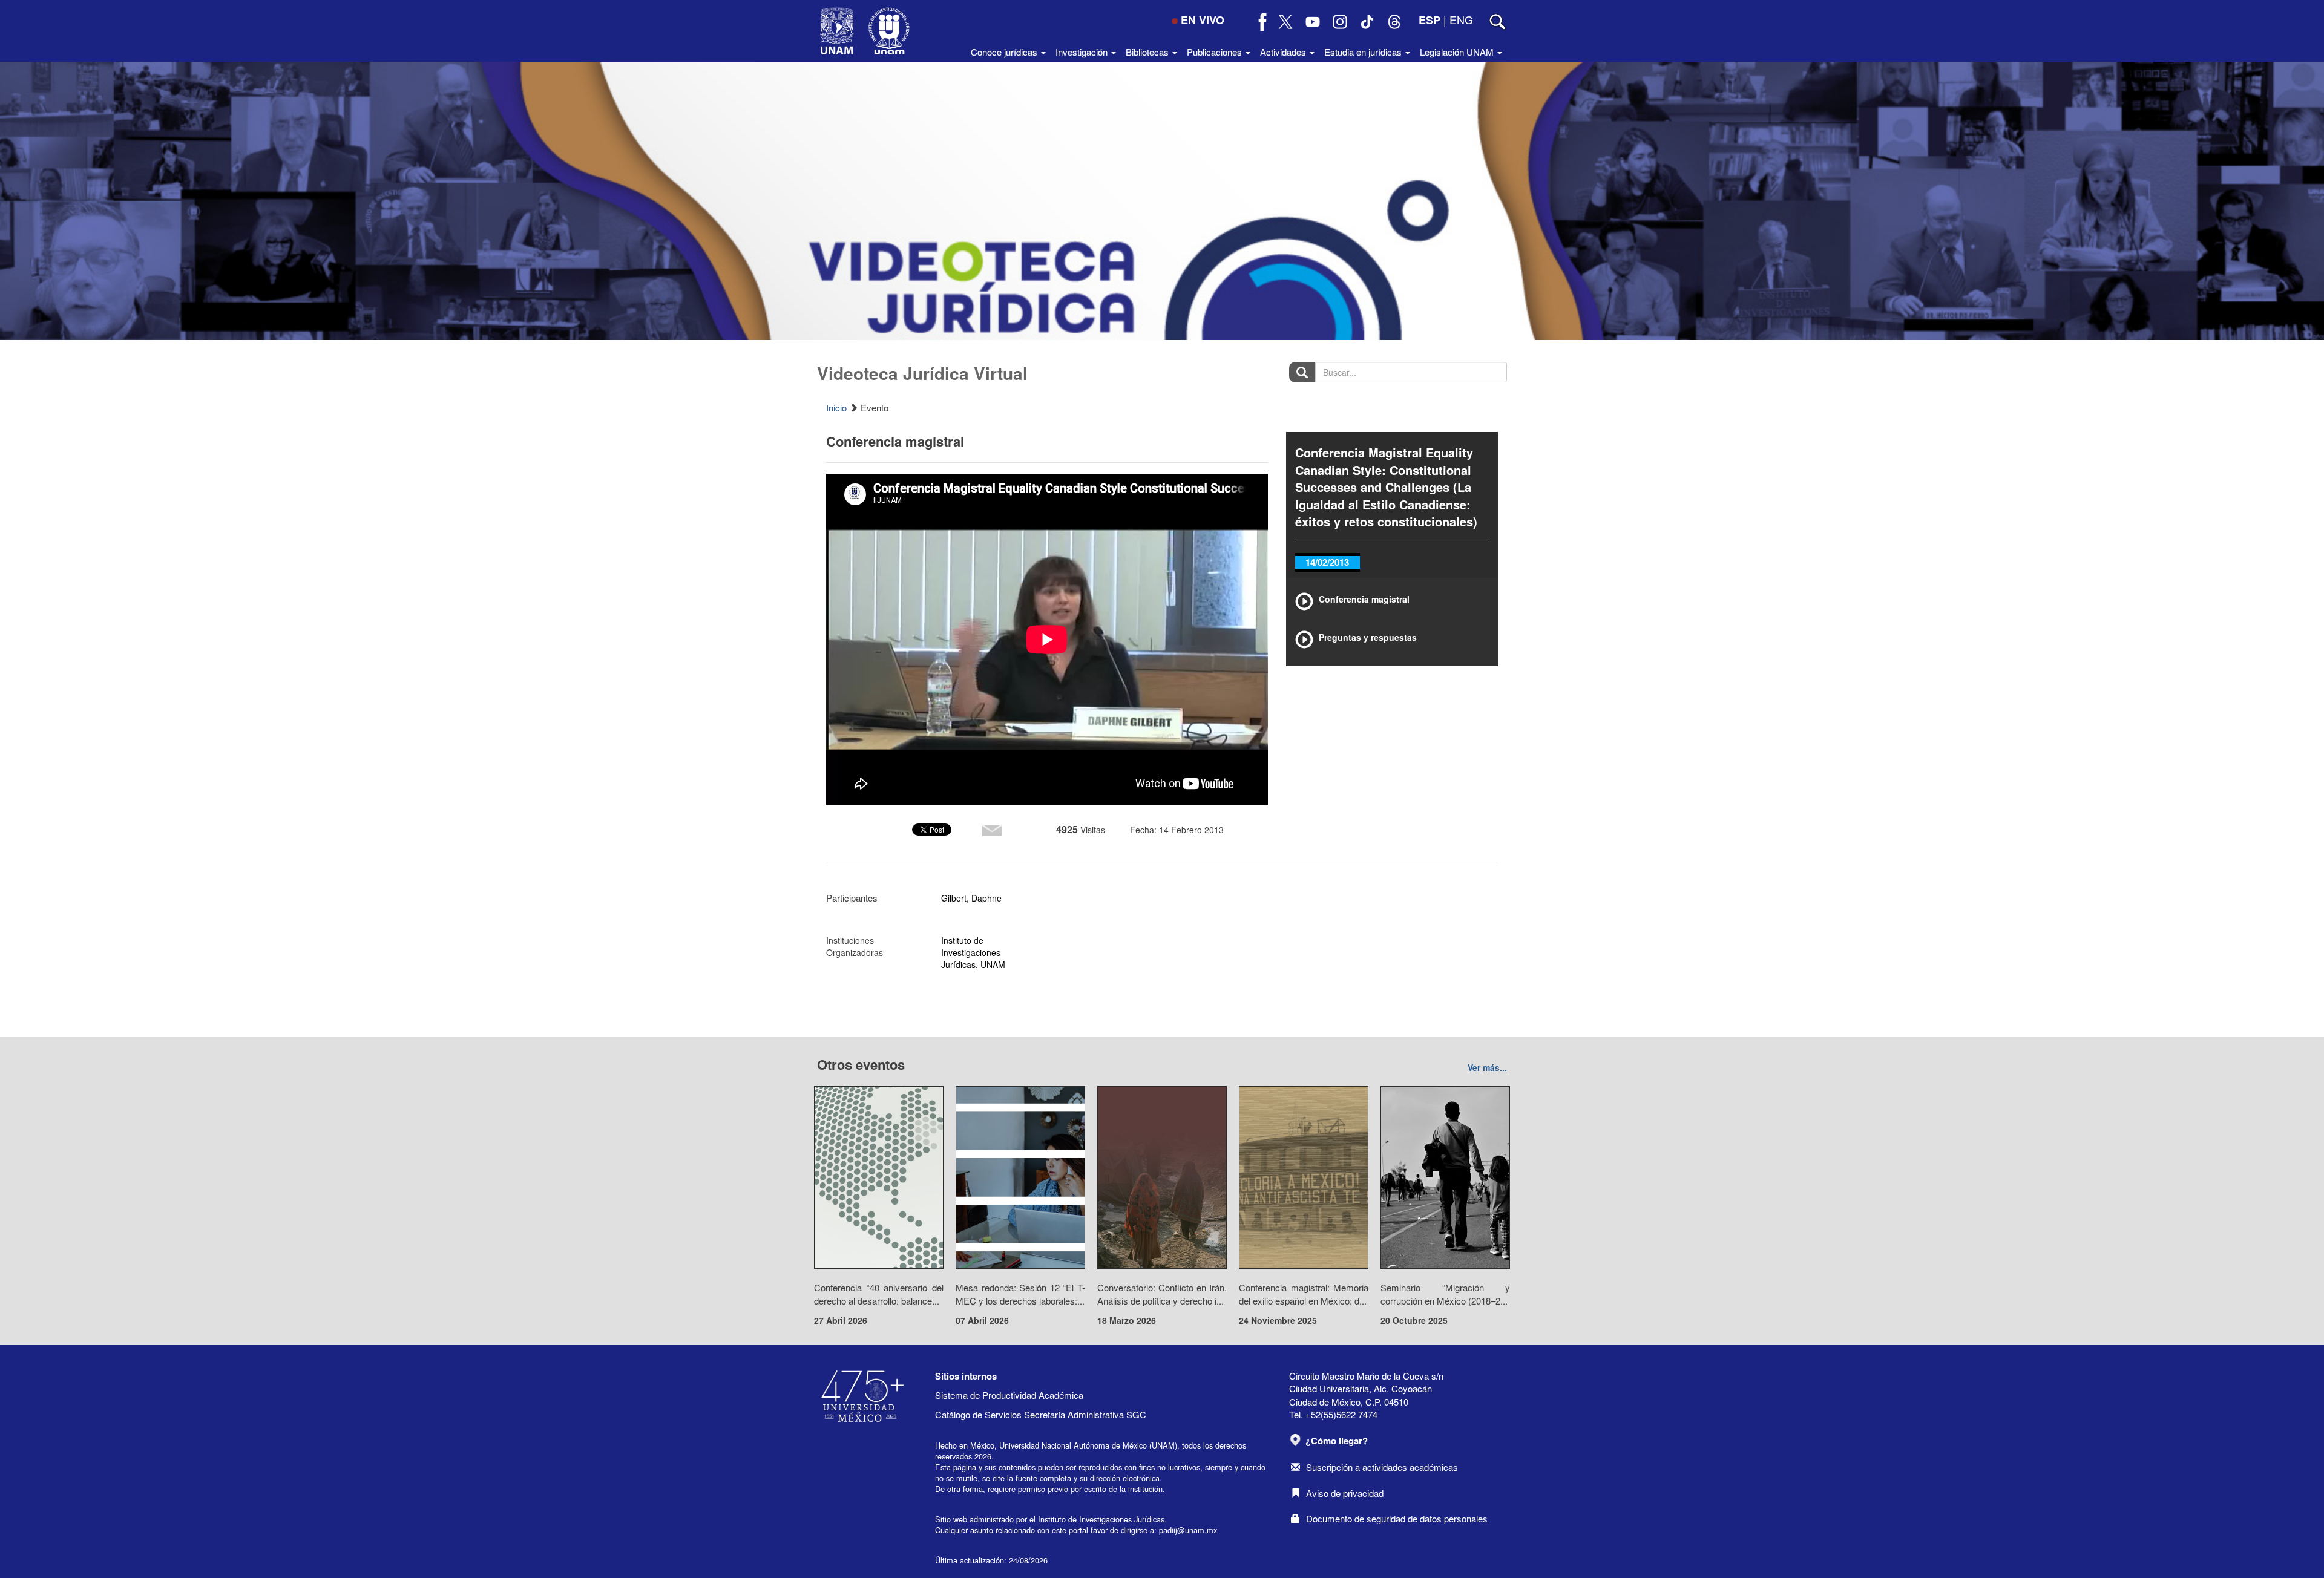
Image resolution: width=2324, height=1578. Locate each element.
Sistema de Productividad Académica (1009, 1395)
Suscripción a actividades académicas (1382, 1467)
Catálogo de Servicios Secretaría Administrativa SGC (1041, 1414)
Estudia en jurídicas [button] (1364, 52)
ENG (1461, 19)
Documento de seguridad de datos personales (1397, 1518)
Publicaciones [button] (1216, 52)
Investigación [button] (1083, 52)
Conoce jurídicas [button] (1005, 52)
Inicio (836, 408)
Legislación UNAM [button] (1458, 52)
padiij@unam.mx (1188, 1530)
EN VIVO (1203, 20)
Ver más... (1487, 1067)
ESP (1430, 20)
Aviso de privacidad (1345, 1493)
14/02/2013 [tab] (1327, 562)
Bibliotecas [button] (1148, 52)
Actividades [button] (1284, 52)
